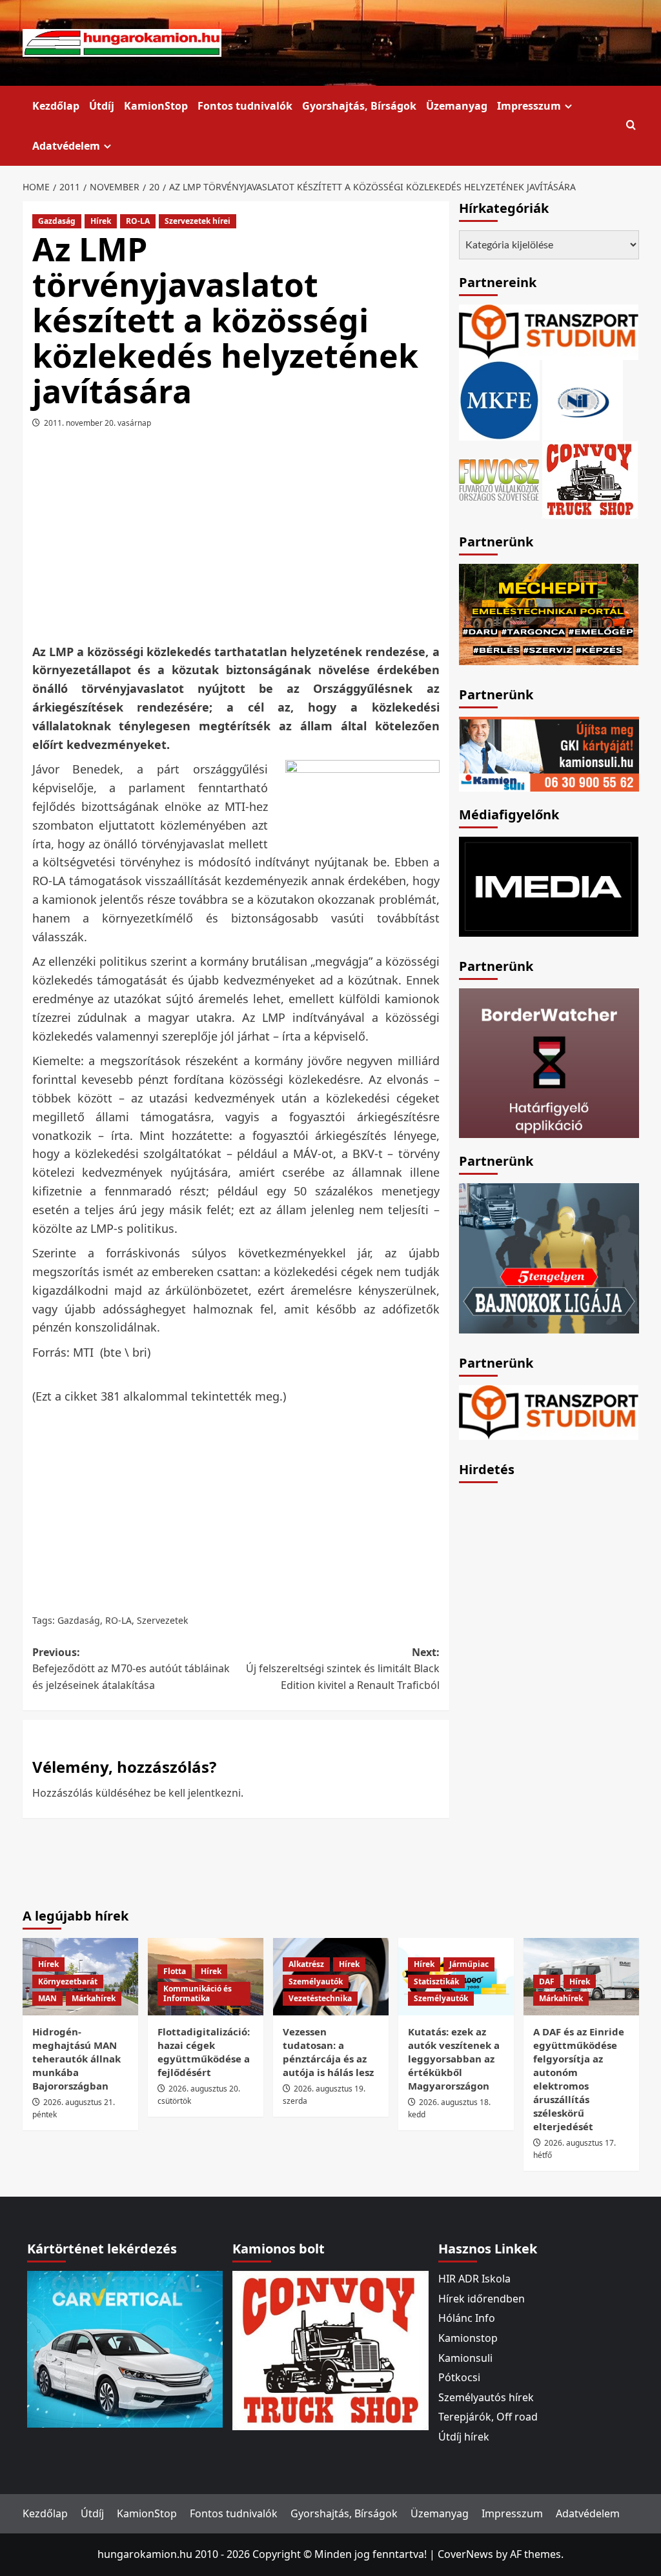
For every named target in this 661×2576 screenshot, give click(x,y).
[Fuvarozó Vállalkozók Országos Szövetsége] (499, 478)
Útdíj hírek (464, 2437)
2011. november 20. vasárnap (97, 423)
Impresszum (529, 106)
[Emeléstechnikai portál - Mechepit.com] (549, 613)
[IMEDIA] (549, 886)
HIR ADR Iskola (474, 2279)
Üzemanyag (457, 106)
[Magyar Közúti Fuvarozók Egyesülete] (499, 399)
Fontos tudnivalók (245, 106)
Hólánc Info (467, 2318)
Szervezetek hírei (198, 221)
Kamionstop (468, 2338)
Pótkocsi (459, 2377)
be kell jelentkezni (197, 1793)
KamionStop (156, 106)
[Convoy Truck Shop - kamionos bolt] (590, 478)
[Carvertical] (125, 2348)
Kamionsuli (465, 2358)
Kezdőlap (56, 106)
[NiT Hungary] (583, 399)
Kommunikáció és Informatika (198, 1994)
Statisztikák (436, 1982)
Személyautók (316, 1982)
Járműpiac (469, 1964)
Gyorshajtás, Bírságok (359, 106)
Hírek (101, 221)
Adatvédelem (66, 146)
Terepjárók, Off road (488, 2417)
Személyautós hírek (486, 2397)
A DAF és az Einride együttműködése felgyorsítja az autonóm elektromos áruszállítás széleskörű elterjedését (579, 2079)
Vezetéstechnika (320, 1998)
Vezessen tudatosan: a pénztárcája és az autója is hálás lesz (328, 2052)
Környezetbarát (68, 1982)
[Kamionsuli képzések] (549, 753)
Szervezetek (162, 1620)
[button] (631, 125)
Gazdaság (57, 221)
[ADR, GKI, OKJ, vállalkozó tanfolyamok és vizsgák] (549, 331)
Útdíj (102, 106)
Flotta (175, 1971)
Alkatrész (306, 1964)
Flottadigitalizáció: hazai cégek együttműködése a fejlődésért (204, 2052)
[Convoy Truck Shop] (330, 2350)
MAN (47, 1998)
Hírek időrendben (482, 2299)
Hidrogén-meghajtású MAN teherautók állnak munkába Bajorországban (76, 2059)
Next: (343, 1669)
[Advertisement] (258, 541)
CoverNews (465, 2554)
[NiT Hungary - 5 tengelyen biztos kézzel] (549, 1257)
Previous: (131, 1669)
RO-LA (138, 221)
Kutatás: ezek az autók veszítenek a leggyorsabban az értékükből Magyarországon (454, 2059)
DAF (547, 1982)
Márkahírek (94, 1998)
